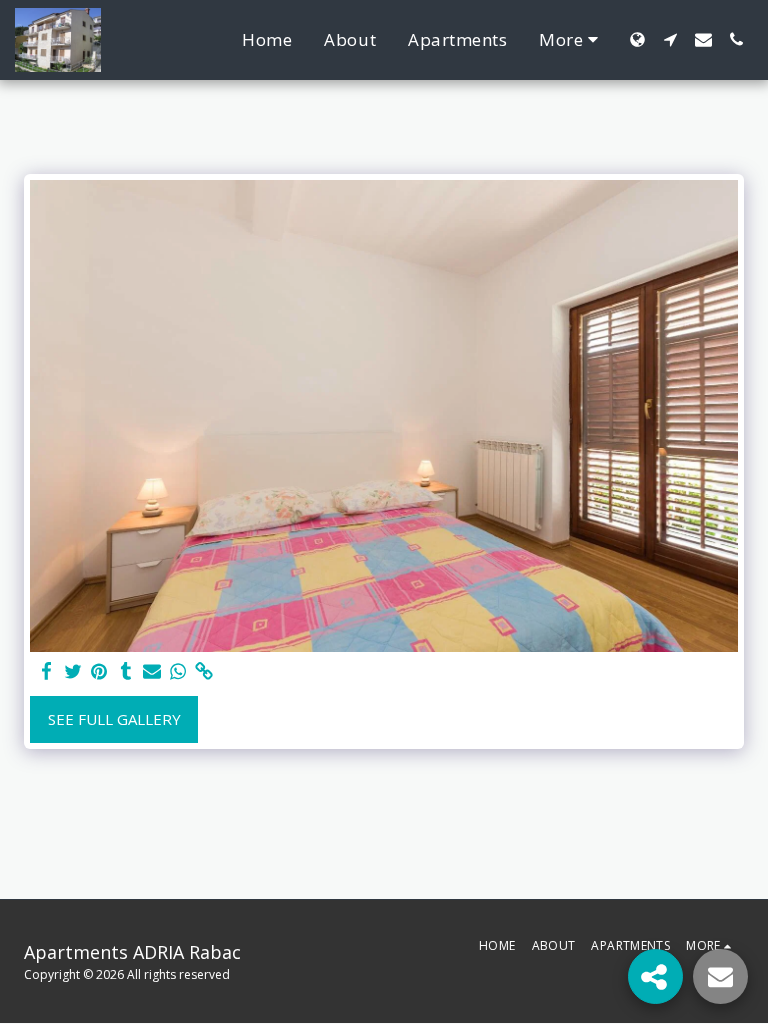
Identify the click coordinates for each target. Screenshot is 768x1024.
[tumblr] (125, 671)
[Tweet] (73, 671)
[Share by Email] (152, 671)
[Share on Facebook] (47, 671)
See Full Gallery (114, 719)
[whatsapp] (178, 671)
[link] (204, 671)
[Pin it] (99, 671)
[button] (670, 39)
